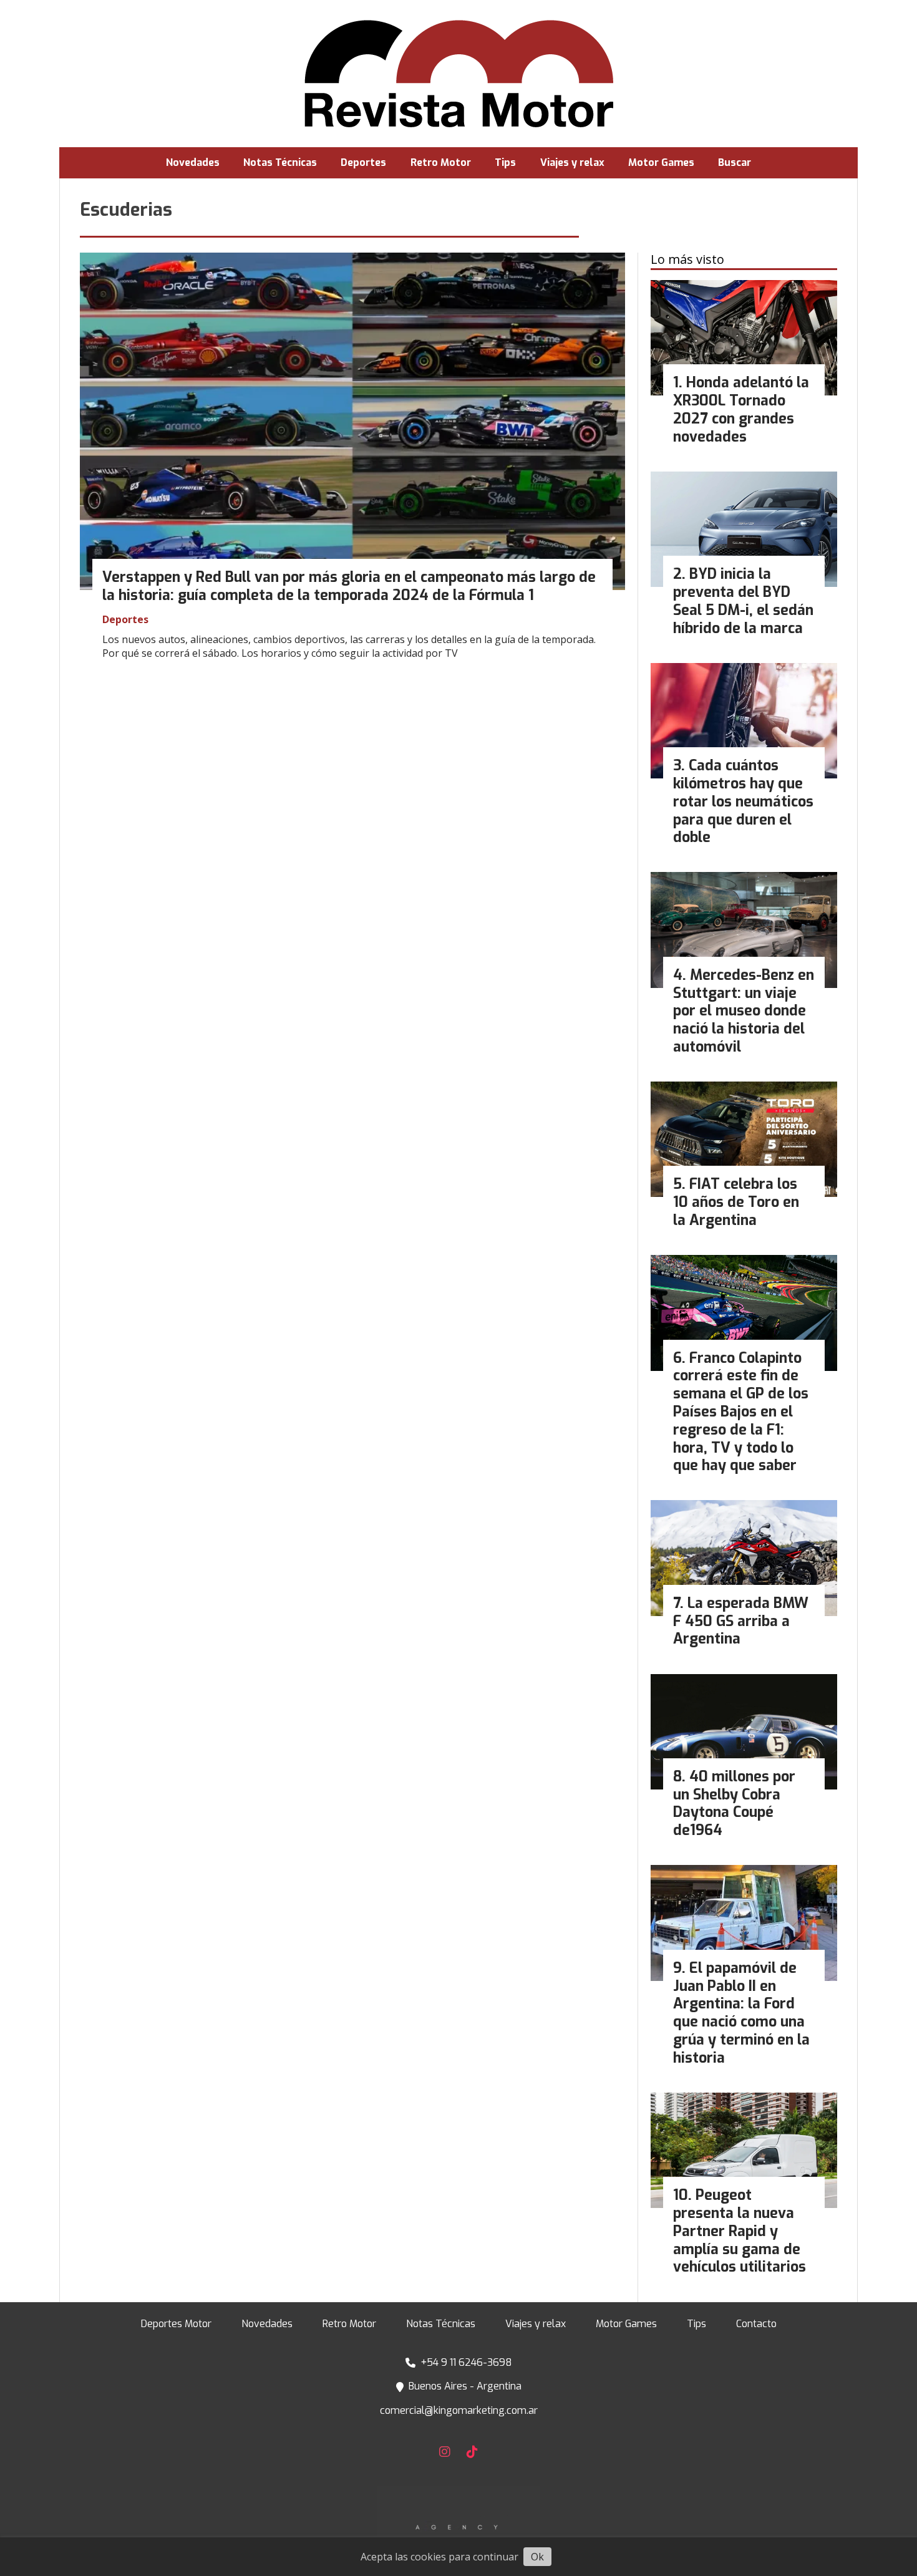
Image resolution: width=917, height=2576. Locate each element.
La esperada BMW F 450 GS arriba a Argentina (741, 1621)
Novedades (193, 162)
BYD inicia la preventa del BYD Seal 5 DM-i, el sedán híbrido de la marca (743, 601)
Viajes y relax (572, 162)
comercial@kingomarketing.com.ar (459, 2410)
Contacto (756, 2324)
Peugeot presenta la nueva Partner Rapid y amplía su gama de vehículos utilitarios (740, 2231)
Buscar (735, 162)
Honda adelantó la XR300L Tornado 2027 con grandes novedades (741, 409)
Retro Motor (441, 162)
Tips (505, 162)
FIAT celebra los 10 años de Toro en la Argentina (736, 1202)
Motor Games (661, 162)
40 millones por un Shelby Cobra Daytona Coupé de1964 (734, 1804)
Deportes (363, 162)
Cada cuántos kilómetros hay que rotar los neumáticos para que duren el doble (743, 801)
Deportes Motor (176, 2324)
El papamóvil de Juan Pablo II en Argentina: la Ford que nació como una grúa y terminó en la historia (741, 2013)
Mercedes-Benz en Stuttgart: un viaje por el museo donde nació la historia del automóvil (744, 1011)
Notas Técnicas (280, 162)
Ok (537, 2557)
